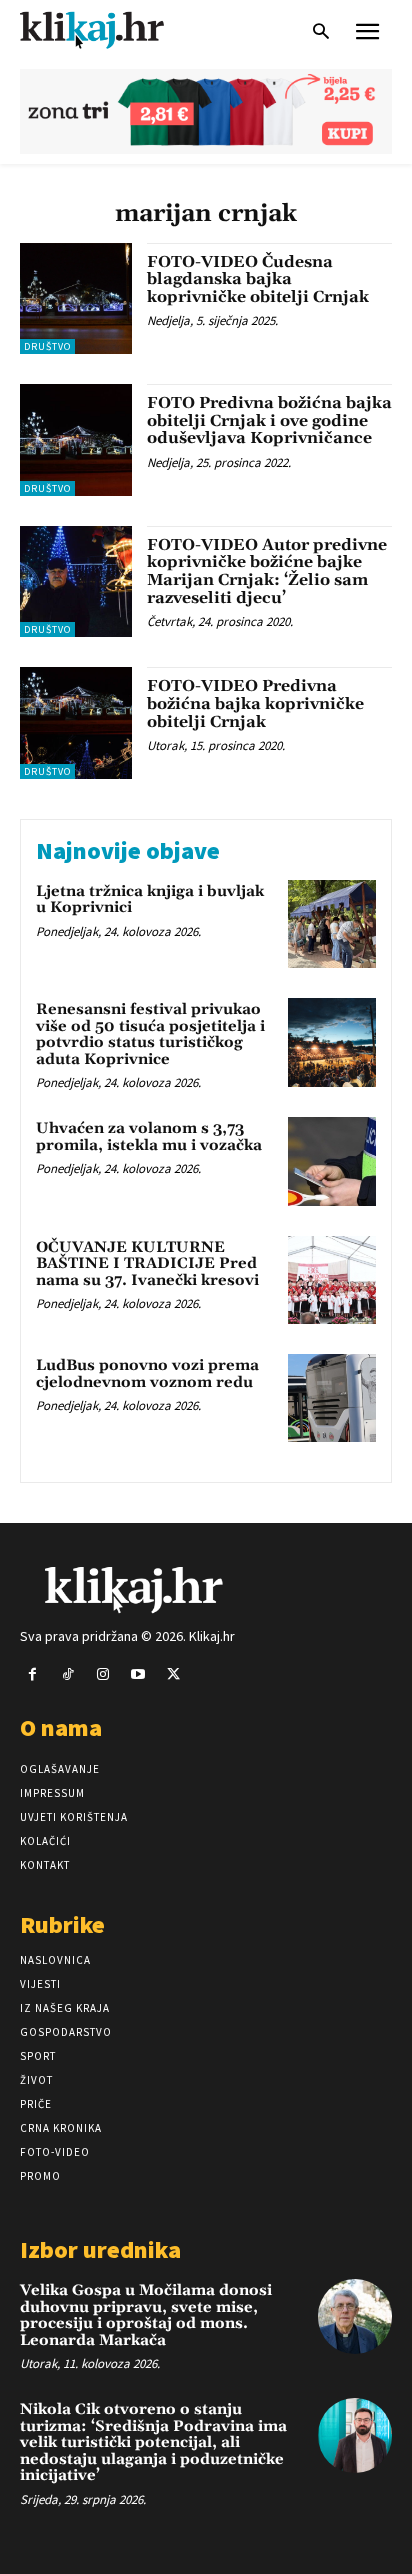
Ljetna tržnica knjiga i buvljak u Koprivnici (150, 900)
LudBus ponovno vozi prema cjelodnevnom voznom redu (147, 1374)
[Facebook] (32, 1674)
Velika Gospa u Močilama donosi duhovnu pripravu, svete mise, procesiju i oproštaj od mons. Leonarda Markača (146, 2315)
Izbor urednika (100, 2249)
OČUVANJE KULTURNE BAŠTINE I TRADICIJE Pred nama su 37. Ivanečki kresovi (147, 1264)
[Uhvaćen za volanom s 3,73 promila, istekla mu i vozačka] (332, 1161)
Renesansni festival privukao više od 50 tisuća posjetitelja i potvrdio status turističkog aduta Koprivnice (150, 1034)
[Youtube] (138, 1674)
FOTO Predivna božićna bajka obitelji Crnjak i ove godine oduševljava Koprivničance (269, 420)
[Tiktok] (67, 1674)
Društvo (47, 346)
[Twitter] (173, 1674)
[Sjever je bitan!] (110, 29)
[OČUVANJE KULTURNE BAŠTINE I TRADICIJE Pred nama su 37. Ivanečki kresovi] (332, 1280)
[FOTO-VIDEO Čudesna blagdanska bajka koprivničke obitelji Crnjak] (76, 299)
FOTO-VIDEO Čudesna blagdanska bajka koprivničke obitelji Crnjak (258, 279)
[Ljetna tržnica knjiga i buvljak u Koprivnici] (332, 924)
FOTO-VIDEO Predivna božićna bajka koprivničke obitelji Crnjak (255, 703)
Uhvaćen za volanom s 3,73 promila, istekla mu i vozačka (149, 1137)
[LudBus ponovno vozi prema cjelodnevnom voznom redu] (332, 1398)
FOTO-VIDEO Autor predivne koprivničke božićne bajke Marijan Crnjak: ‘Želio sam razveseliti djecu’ (267, 571)
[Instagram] (102, 1674)
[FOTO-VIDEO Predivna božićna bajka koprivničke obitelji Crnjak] (76, 723)
